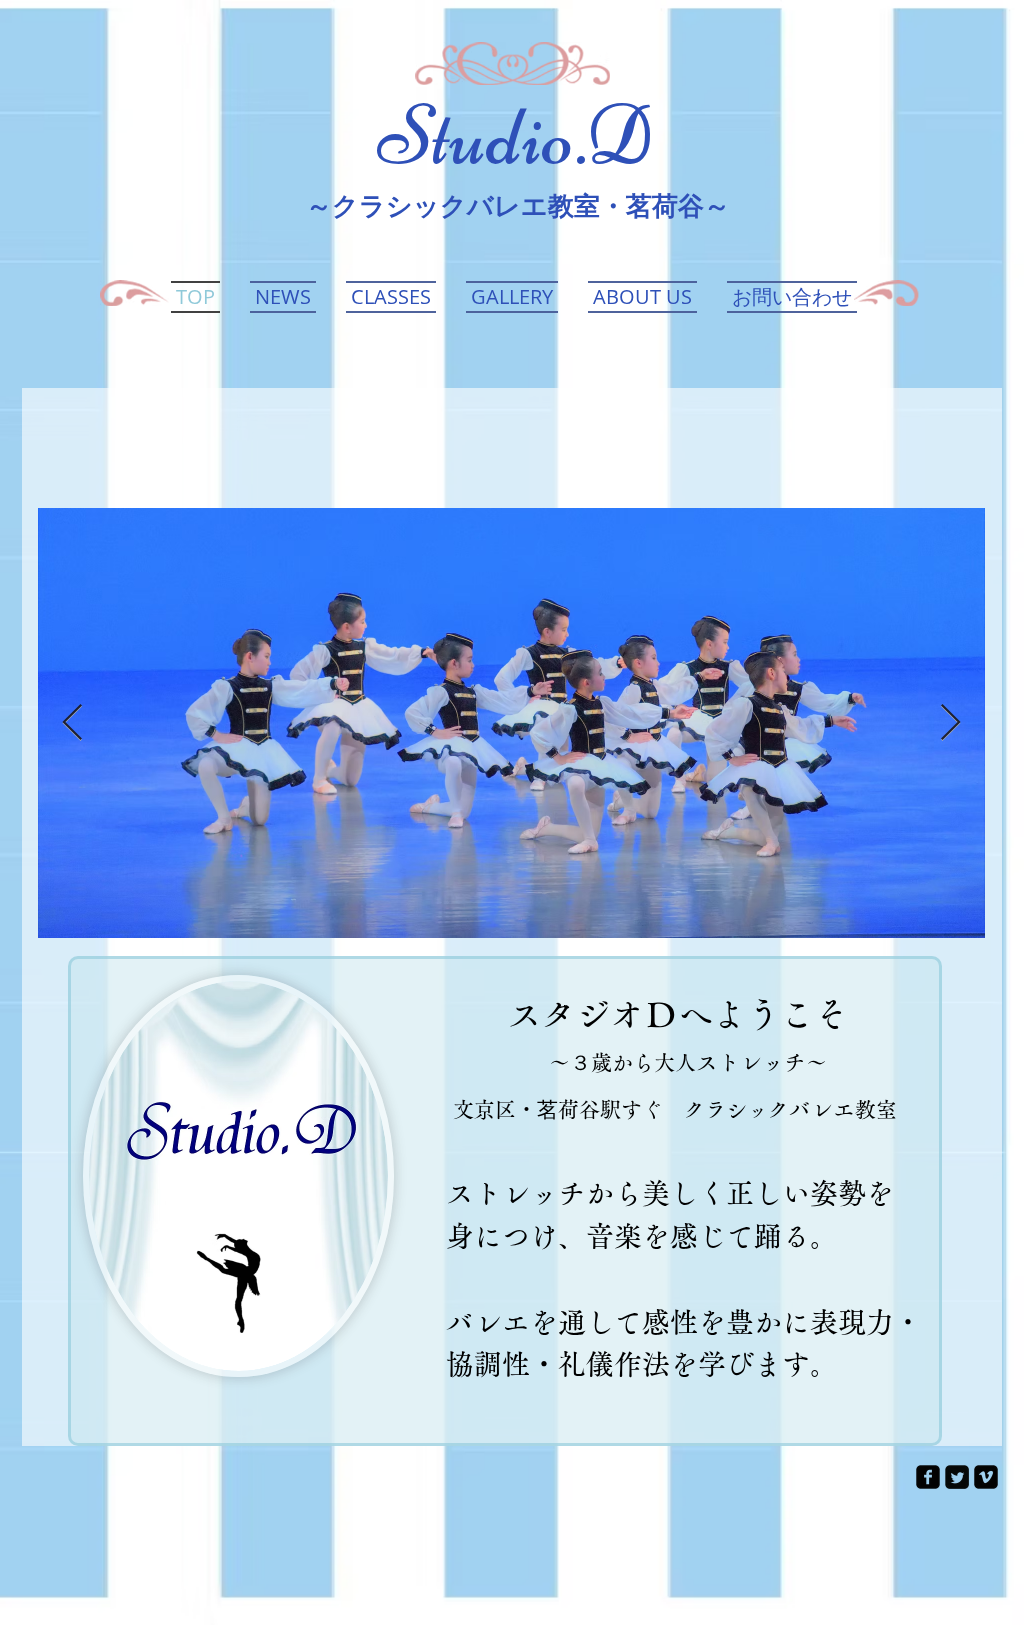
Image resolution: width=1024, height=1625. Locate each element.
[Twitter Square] (957, 1477)
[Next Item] (950, 723)
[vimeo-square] (986, 1477)
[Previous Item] (72, 723)
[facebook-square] (928, 1477)
